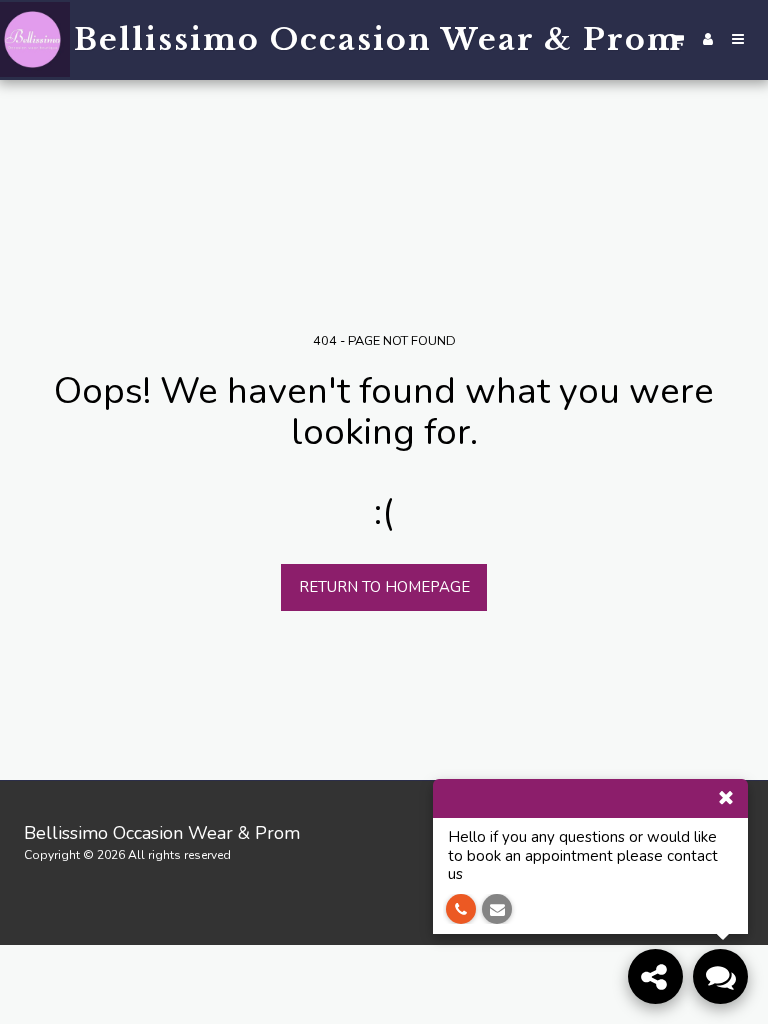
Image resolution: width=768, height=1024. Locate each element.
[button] (677, 39)
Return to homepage (384, 587)
